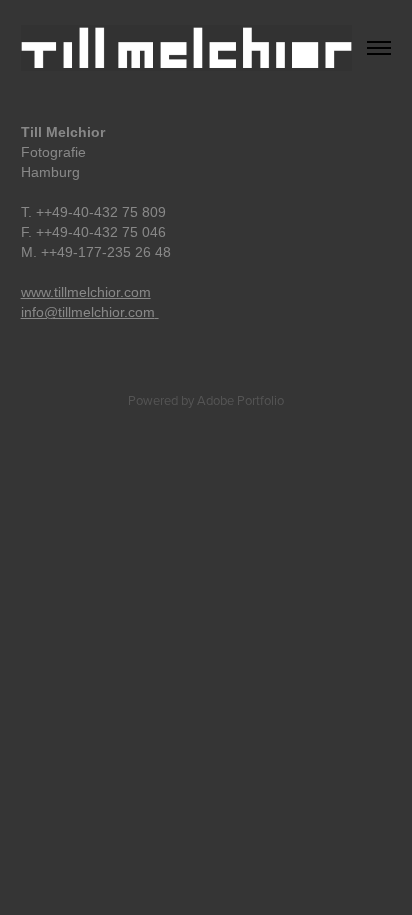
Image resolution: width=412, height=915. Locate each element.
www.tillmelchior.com (86, 292)
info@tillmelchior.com (88, 312)
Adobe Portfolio (240, 400)
